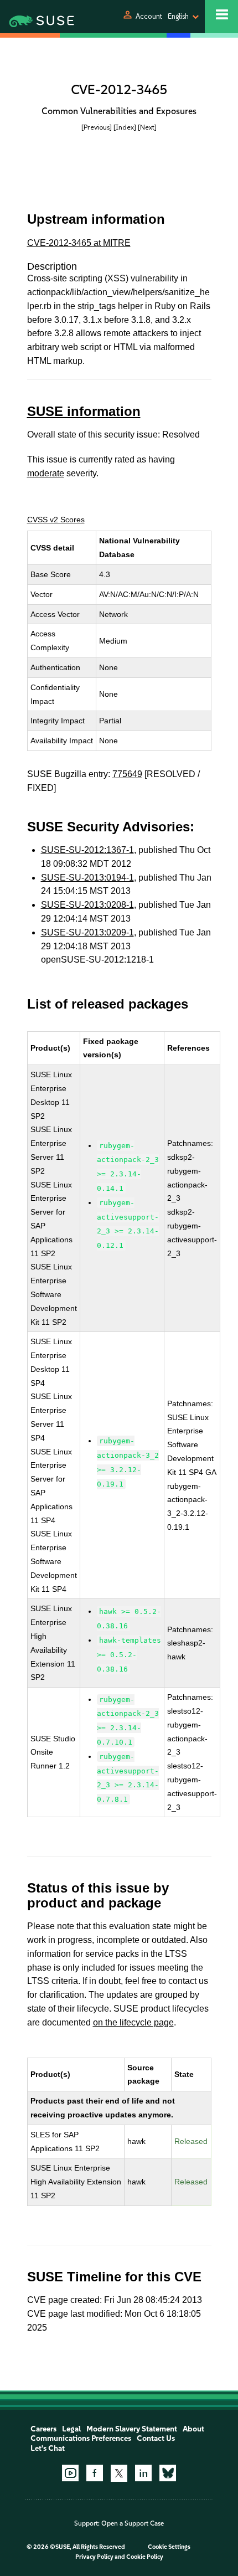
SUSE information (84, 411)
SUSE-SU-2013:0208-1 (87, 905)
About (193, 2429)
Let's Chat (48, 2448)
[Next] (147, 127)
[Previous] (97, 127)
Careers (43, 2429)
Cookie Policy (145, 2557)
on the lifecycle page (133, 2022)
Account (149, 16)
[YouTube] (70, 2473)
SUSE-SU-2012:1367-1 (87, 850)
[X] (119, 2473)
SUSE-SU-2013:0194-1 (87, 878)
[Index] (125, 127)
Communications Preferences (81, 2438)
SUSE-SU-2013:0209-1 (87, 932)
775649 (127, 774)
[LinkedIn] (143, 2473)
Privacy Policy (94, 2557)
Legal (71, 2429)
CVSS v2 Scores (56, 520)
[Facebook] (95, 2473)
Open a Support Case (133, 2523)
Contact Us (156, 2438)
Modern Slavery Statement (132, 2429)
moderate (46, 473)
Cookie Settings (169, 2547)
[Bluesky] (168, 2473)
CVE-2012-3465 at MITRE (79, 243)
